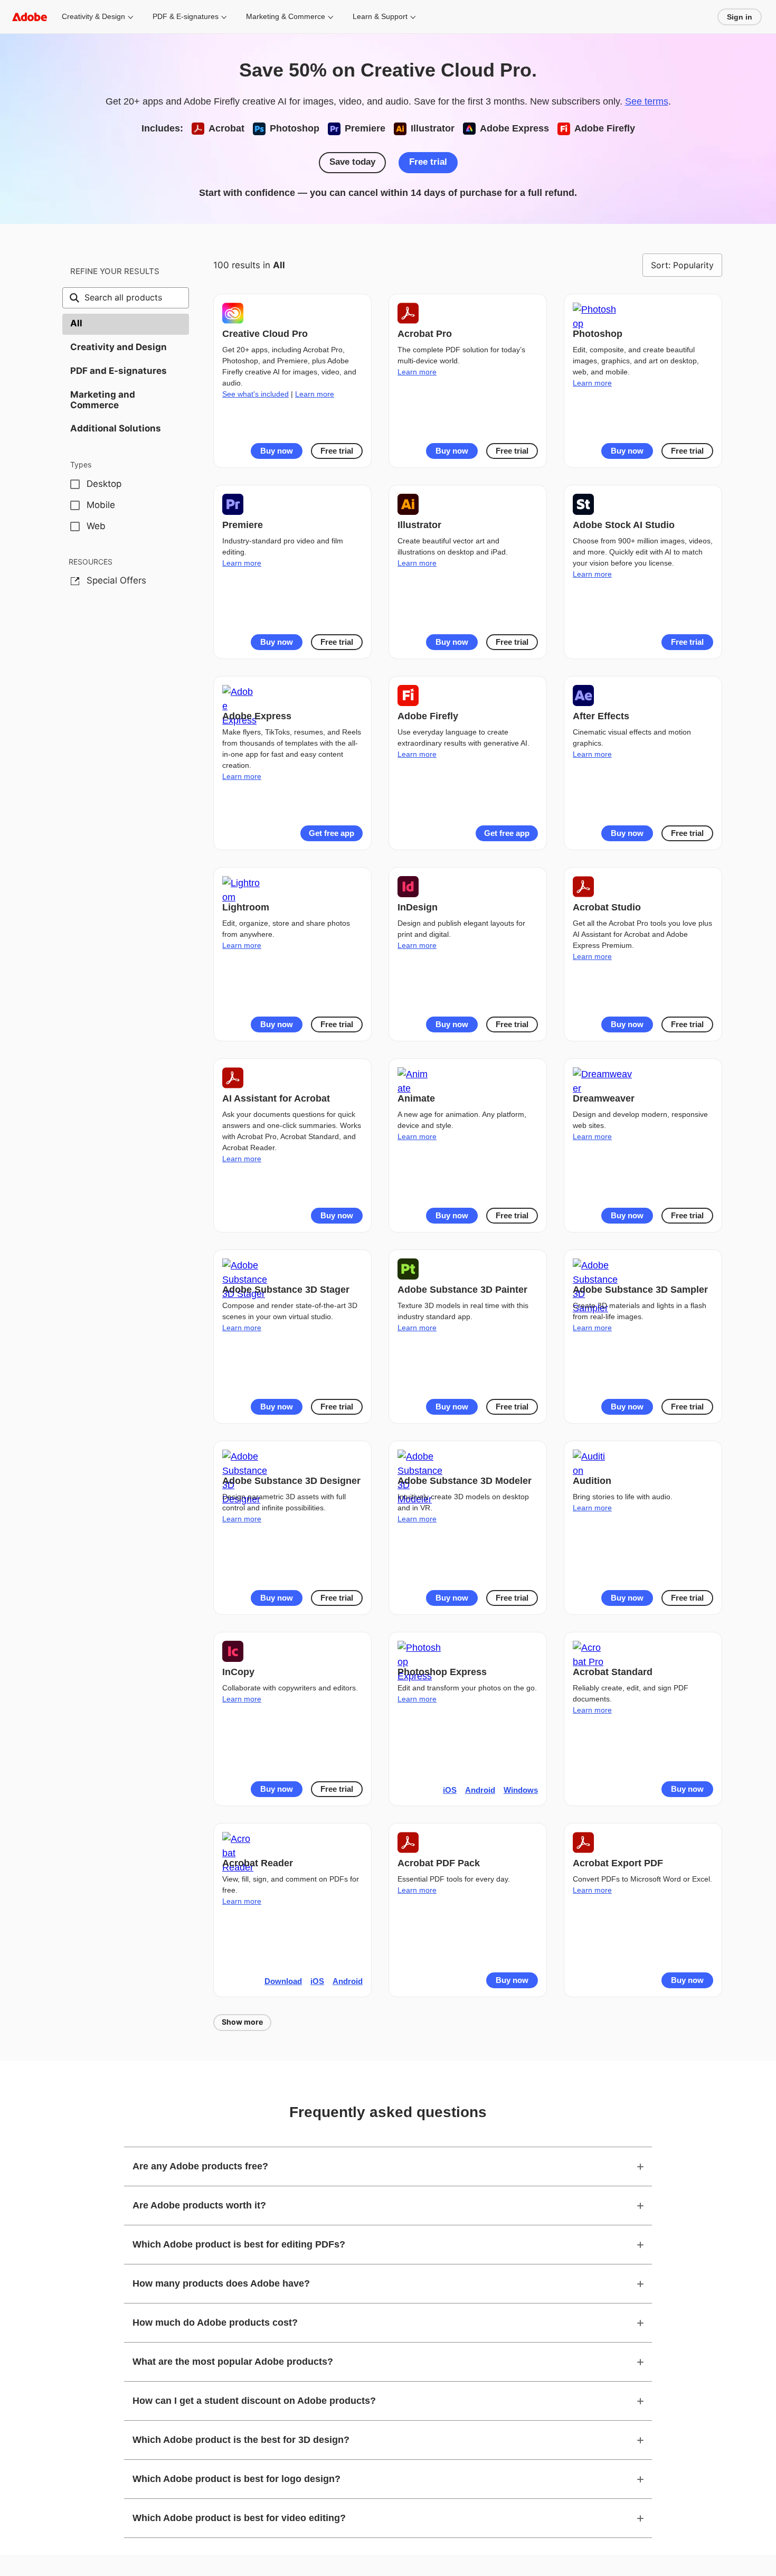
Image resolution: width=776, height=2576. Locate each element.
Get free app (332, 833)
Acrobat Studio (607, 907)
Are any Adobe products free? (200, 2166)
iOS (450, 1790)
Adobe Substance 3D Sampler (640, 1290)
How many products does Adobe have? (221, 2283)
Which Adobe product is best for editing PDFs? (239, 2244)
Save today (352, 162)
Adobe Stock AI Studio (624, 525)
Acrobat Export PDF (618, 1863)
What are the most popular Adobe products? (233, 2362)
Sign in (740, 17)
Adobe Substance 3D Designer (291, 1481)
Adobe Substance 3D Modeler (465, 1481)
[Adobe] (30, 17)
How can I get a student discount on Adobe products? (254, 2401)
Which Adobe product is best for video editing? (239, 2518)
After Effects (601, 716)
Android (480, 1790)
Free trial (428, 162)
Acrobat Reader (258, 1863)
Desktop (104, 484)
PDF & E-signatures (186, 16)
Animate (416, 1098)
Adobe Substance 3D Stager (286, 1290)
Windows (521, 1790)
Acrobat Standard (613, 1672)
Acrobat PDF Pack (439, 1863)
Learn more (315, 394)
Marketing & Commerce (286, 16)
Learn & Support (380, 16)
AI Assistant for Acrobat (276, 1098)
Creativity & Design (93, 16)
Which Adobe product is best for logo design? (236, 2479)
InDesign (418, 907)
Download (283, 1981)
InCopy (238, 1672)
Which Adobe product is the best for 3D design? (241, 2440)
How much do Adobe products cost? (215, 2323)
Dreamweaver (604, 1098)
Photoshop (598, 334)
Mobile (101, 505)
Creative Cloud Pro (265, 334)
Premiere (243, 525)
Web (96, 526)
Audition (592, 1481)
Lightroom (246, 907)
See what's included (255, 394)
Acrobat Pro (425, 334)
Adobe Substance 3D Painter (462, 1290)
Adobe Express (257, 716)
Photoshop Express (442, 1672)
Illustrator (419, 525)
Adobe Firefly (428, 716)
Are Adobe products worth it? (199, 2205)
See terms (647, 101)
